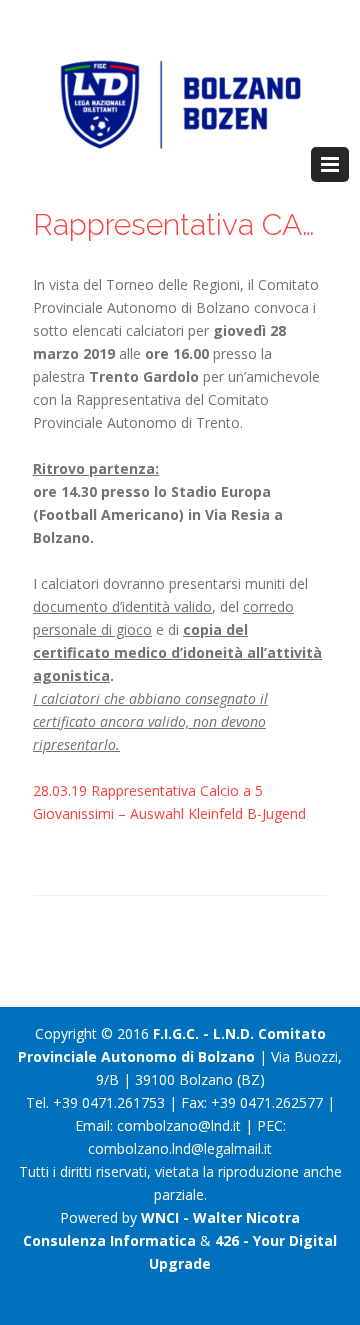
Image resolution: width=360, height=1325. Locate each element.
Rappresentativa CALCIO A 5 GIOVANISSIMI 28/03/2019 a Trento (180, 224)
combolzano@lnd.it (179, 1125)
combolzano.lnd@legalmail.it (180, 1148)
